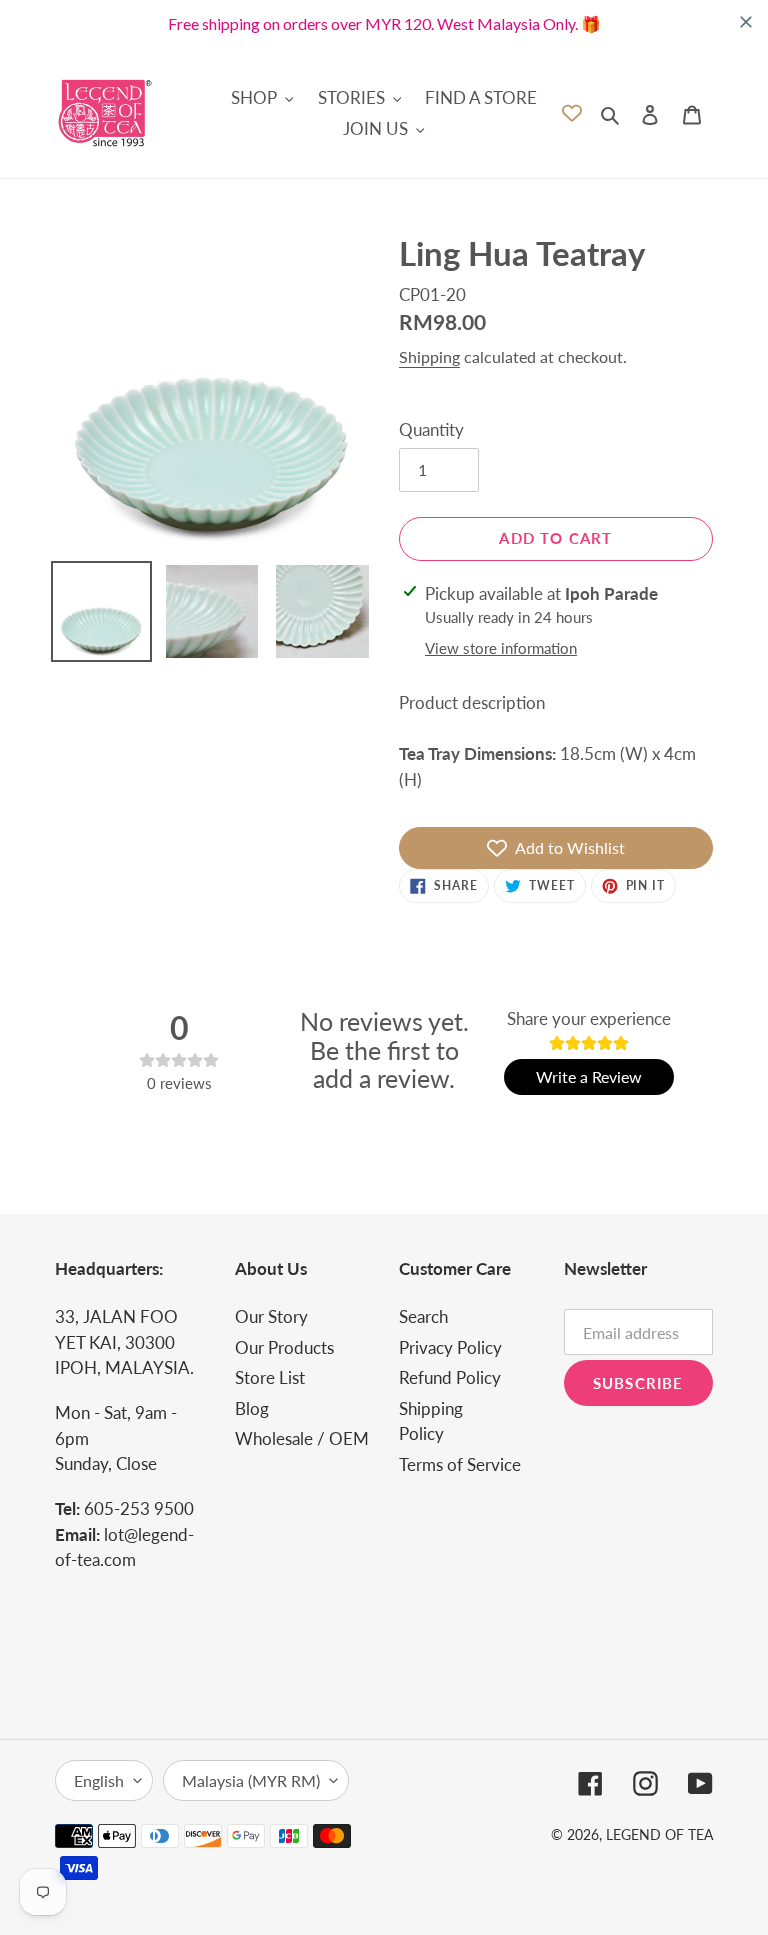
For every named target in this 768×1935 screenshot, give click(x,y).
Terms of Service (460, 1464)
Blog (252, 1408)
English (99, 1780)
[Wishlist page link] (572, 113)
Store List (270, 1377)
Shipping (429, 356)
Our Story (271, 1316)
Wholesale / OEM (302, 1438)
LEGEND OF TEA (659, 1834)
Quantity (431, 429)
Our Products (284, 1347)
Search (423, 1316)
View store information (501, 648)
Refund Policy (450, 1377)
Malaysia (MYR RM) (251, 1780)
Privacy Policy (450, 1347)
